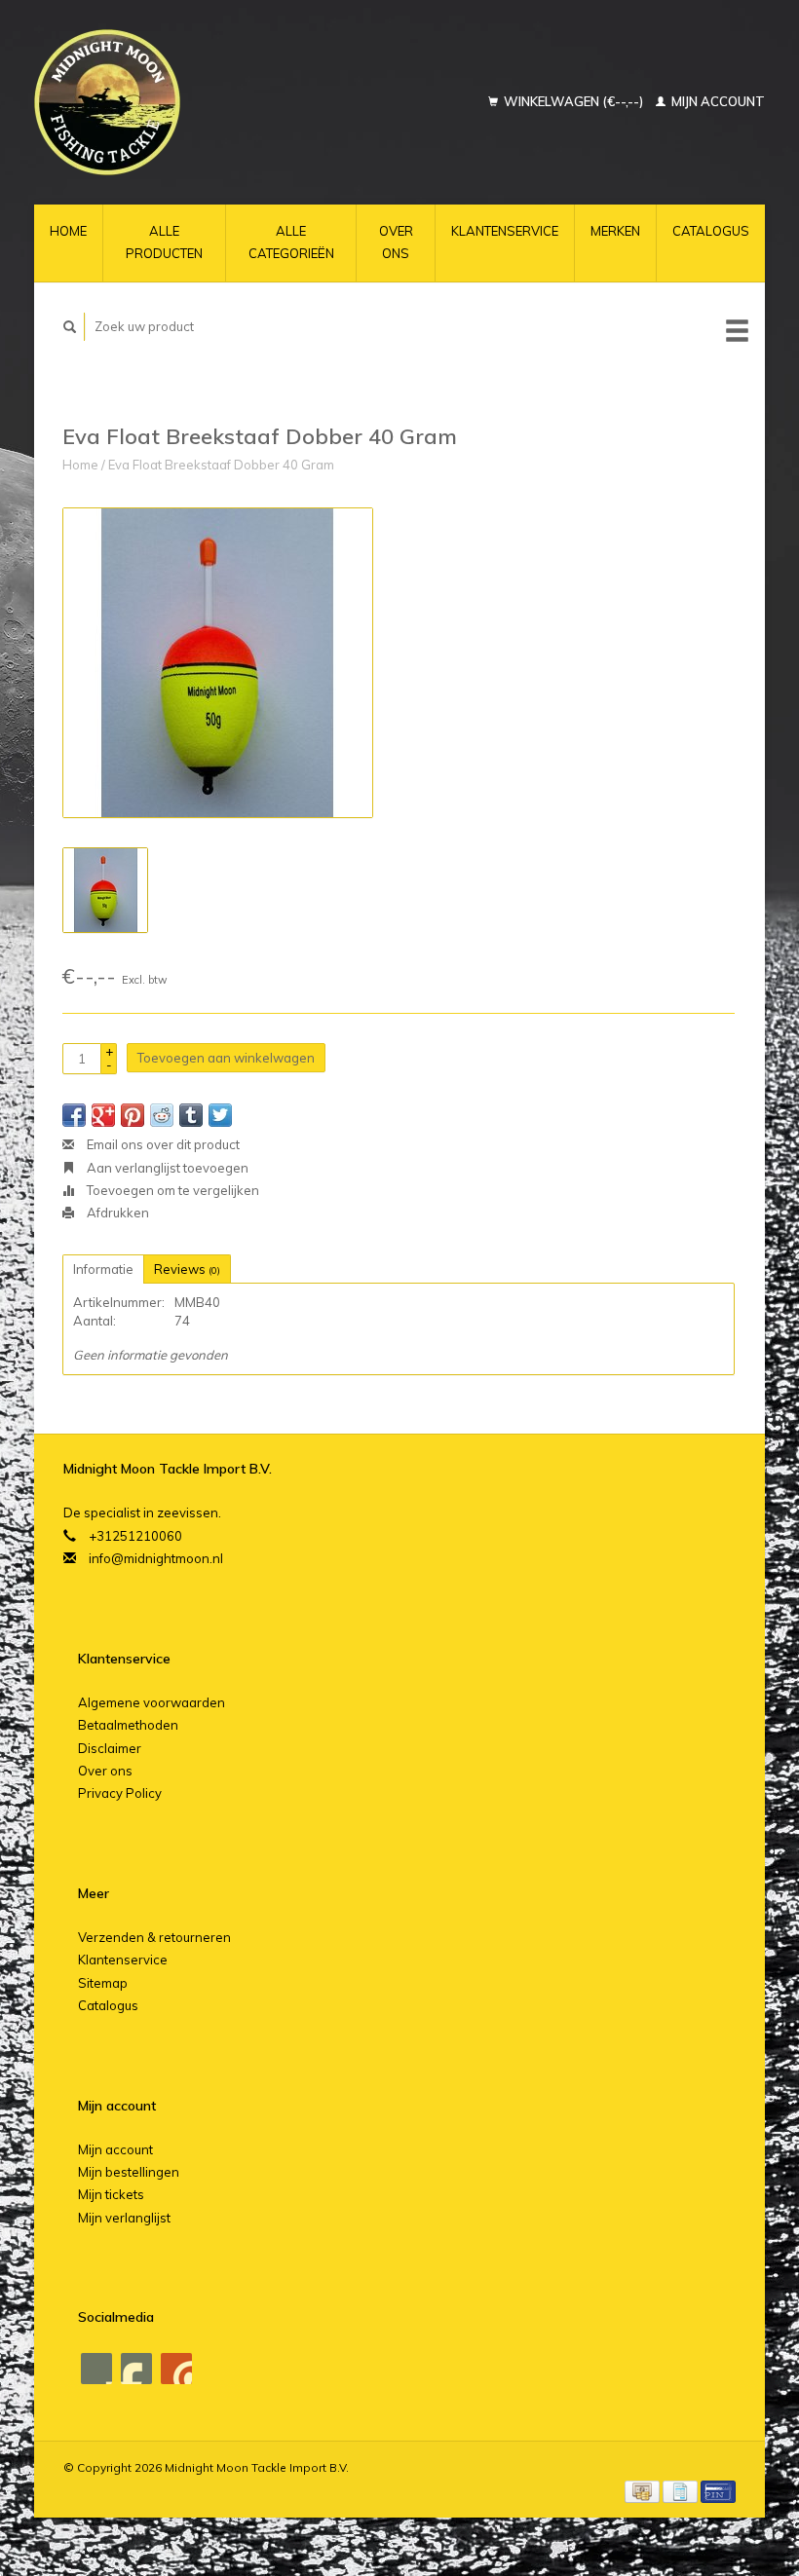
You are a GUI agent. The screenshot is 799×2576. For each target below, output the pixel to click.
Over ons (396, 242)
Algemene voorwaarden (152, 1702)
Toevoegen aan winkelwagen (226, 1058)
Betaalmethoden (128, 1725)
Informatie (103, 1269)
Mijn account (717, 101)
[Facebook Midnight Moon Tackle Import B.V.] (96, 2369)
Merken (615, 231)
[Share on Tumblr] (191, 1115)
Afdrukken (116, 1213)
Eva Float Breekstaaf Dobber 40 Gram (221, 465)
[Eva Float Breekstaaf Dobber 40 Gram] (218, 663)
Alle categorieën (291, 242)
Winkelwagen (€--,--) (573, 101)
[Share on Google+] (103, 1115)
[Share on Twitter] (220, 1115)
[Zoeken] (70, 327)
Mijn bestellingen (129, 2172)
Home (68, 231)
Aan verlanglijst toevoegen (166, 1168)
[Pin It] (133, 1115)
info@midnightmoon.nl (156, 1558)
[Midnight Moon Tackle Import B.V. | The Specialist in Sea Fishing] (160, 102)
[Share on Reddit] (162, 1115)
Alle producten (164, 242)
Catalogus (711, 231)
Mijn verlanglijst (124, 2218)
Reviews (187, 1269)
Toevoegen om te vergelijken (171, 1190)
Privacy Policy (120, 1793)
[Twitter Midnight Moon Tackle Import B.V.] (136, 2369)
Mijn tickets (111, 2194)
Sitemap (103, 1983)
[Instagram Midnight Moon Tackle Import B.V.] (176, 2369)
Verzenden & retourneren (154, 1937)
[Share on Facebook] (74, 1115)
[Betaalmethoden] (644, 2490)
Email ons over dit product (162, 1144)
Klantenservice (505, 231)
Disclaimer (110, 1748)
